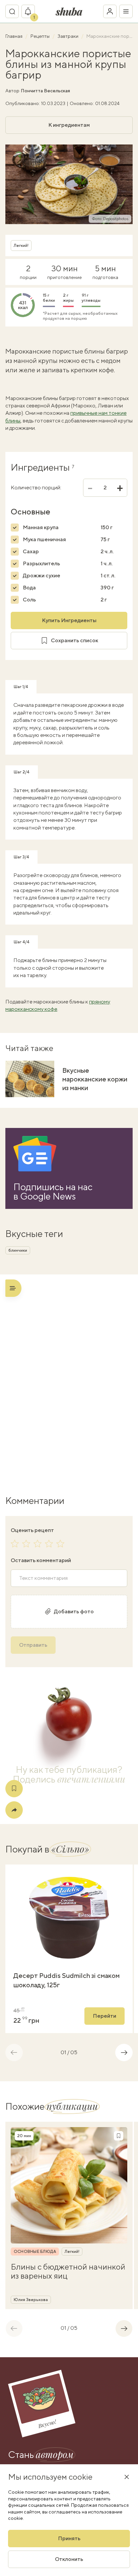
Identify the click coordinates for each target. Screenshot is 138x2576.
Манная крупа (41, 527)
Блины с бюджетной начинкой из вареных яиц (68, 2271)
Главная (14, 36)
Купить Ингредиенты (69, 620)
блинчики (18, 1250)
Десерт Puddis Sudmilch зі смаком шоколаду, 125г (66, 1980)
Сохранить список (75, 640)
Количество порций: (36, 488)
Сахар (31, 551)
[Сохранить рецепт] (14, 1789)
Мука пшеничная (44, 539)
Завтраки (68, 36)
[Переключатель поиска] (12, 11)
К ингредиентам (69, 125)
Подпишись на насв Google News (53, 1191)
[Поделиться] (14, 1810)
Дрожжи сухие (42, 576)
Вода (29, 588)
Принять (69, 2538)
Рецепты (41, 36)
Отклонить (69, 2559)
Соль (29, 600)
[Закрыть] (127, 2477)
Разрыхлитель (41, 563)
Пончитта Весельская (45, 91)
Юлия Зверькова (31, 2300)
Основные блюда (35, 2252)
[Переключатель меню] (126, 11)
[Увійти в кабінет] (110, 11)
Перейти (105, 2016)
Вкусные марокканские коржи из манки (95, 1079)
